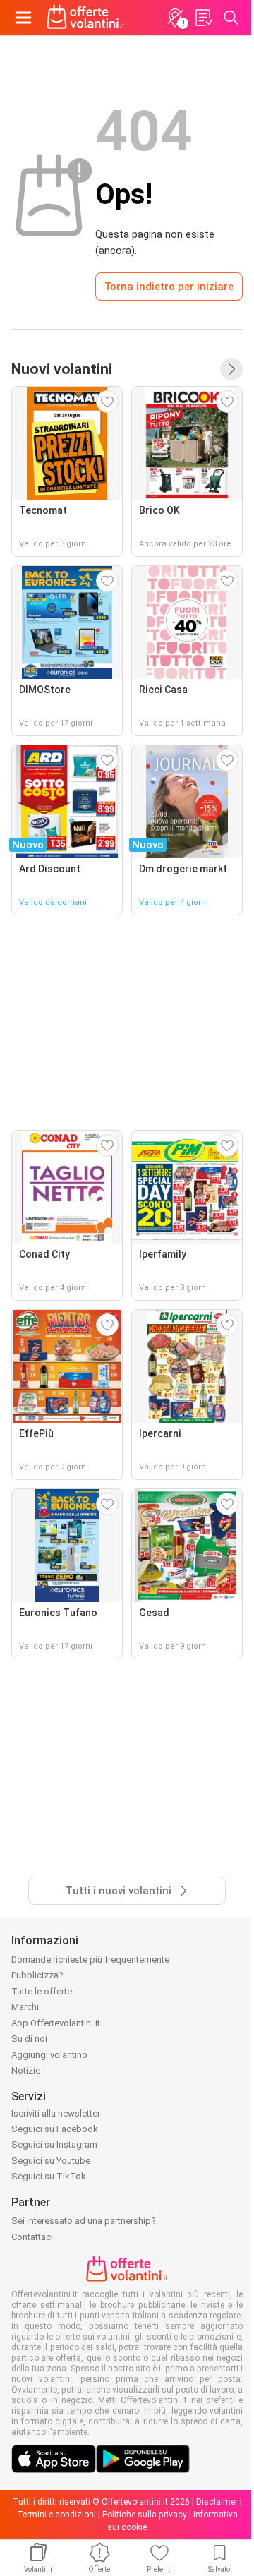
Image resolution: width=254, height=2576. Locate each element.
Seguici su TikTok (49, 2176)
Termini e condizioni (56, 2515)
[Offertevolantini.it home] (86, 18)
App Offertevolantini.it (56, 2023)
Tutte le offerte (42, 1991)
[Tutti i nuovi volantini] (231, 369)
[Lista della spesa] (203, 18)
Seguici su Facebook (55, 2129)
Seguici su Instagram (54, 2144)
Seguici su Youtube (51, 2161)
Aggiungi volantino (49, 2055)
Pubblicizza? (37, 1975)
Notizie (26, 2070)
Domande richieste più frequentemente (90, 1960)
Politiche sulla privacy (145, 2515)
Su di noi (29, 2039)
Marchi (25, 2007)
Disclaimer (217, 2502)
